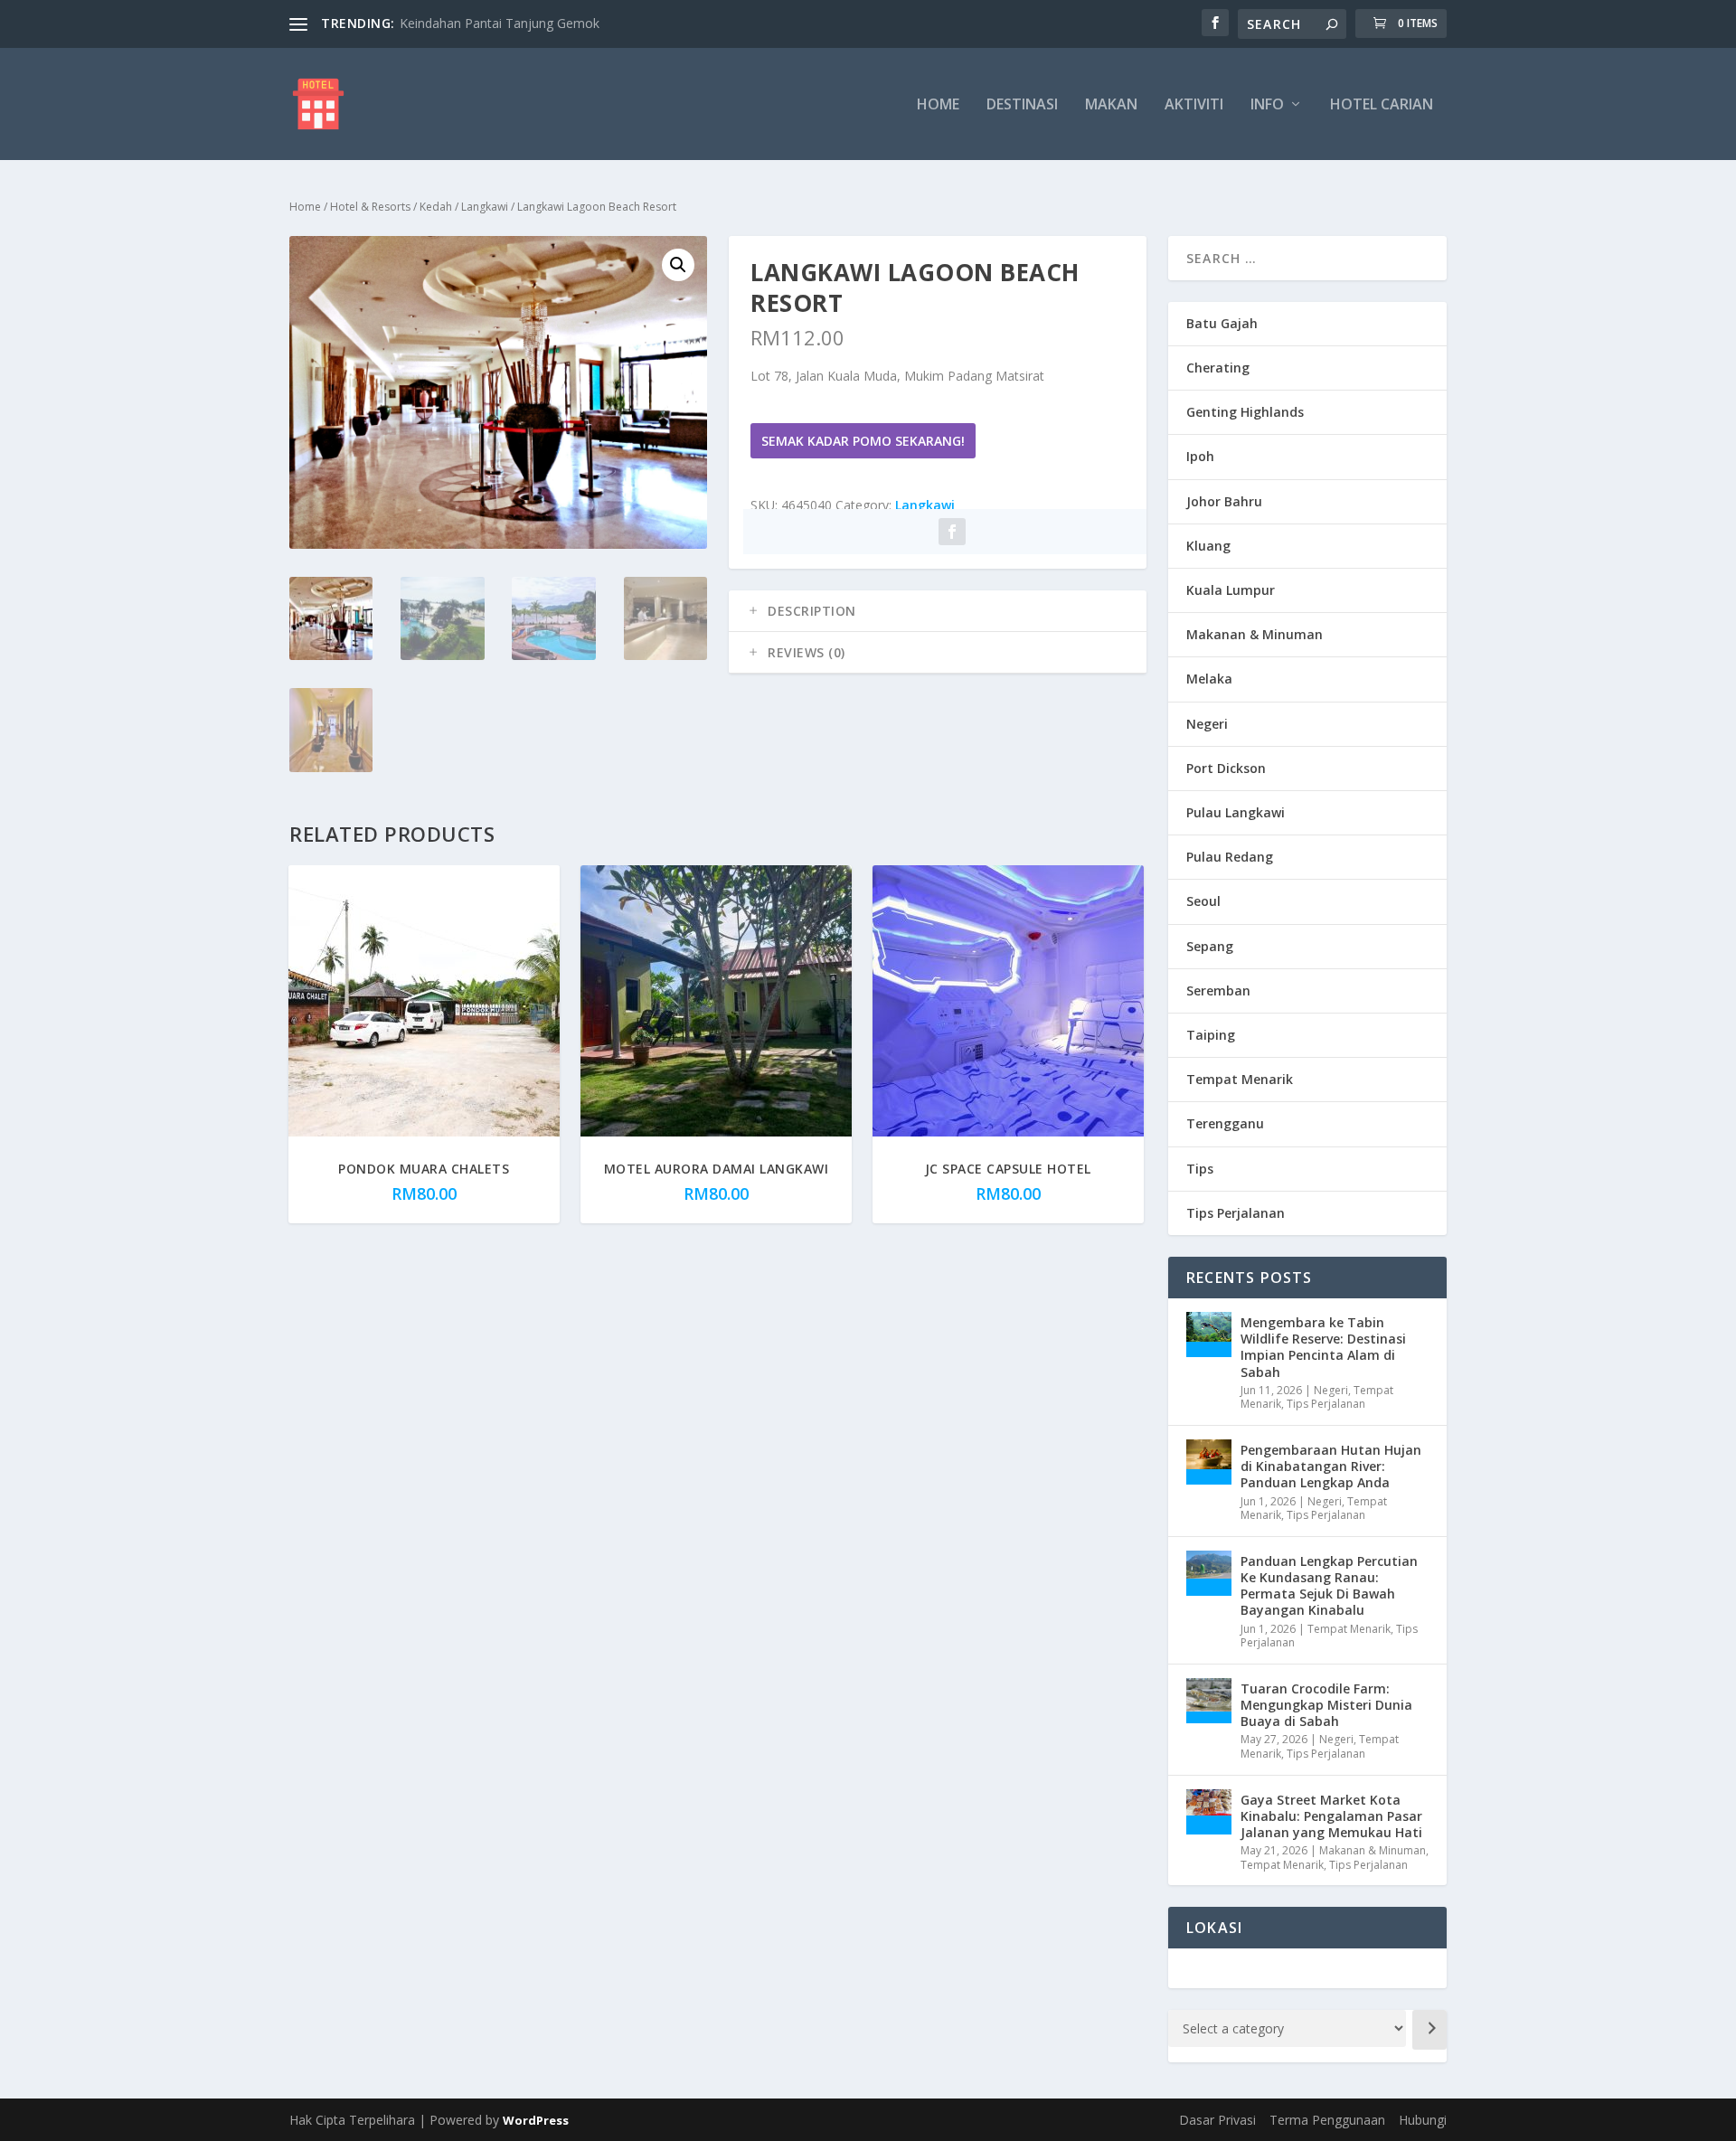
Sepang (1210, 946)
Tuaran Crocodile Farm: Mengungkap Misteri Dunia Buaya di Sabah (1326, 1705)
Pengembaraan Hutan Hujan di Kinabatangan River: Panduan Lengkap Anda (1331, 1466)
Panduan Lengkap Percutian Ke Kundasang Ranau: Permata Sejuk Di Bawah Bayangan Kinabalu (1329, 1586)
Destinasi (1022, 105)
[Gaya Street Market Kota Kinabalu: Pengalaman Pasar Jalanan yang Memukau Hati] (1209, 1812)
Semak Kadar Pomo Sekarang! (863, 441)
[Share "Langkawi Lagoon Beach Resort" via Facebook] (952, 532)
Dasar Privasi (1217, 2120)
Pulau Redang (1230, 857)
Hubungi (1423, 2120)
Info (1267, 105)
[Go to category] (1429, 2030)
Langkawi (485, 207)
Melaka (1209, 679)
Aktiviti (1194, 105)
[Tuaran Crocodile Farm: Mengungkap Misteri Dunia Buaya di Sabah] (1209, 1701)
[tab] (938, 611)
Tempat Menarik (1240, 1079)
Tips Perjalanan (1236, 1213)
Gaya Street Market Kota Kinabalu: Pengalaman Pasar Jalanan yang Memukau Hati (1331, 1816)
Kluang (1208, 546)
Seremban (1218, 990)
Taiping (1211, 1035)
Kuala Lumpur (1231, 590)
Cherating (1218, 368)
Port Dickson (1226, 768)
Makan (1111, 105)
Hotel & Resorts (370, 207)
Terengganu (1225, 1123)
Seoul (1203, 901)
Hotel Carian (1382, 105)
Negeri (1207, 724)
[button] (678, 265)
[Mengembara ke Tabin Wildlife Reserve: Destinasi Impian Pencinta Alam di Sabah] (1209, 1335)
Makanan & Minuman (1255, 634)
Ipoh (1200, 456)
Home (938, 105)
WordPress (536, 2120)
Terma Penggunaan (1327, 2120)
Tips (1200, 1169)
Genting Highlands (1245, 412)
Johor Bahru (1224, 501)
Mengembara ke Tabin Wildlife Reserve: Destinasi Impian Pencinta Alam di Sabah (1323, 1347)
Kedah (436, 207)
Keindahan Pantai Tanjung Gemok (500, 23)
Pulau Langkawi (1236, 812)
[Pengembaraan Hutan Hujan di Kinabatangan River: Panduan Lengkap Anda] (1209, 1462)
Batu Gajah (1222, 323)
